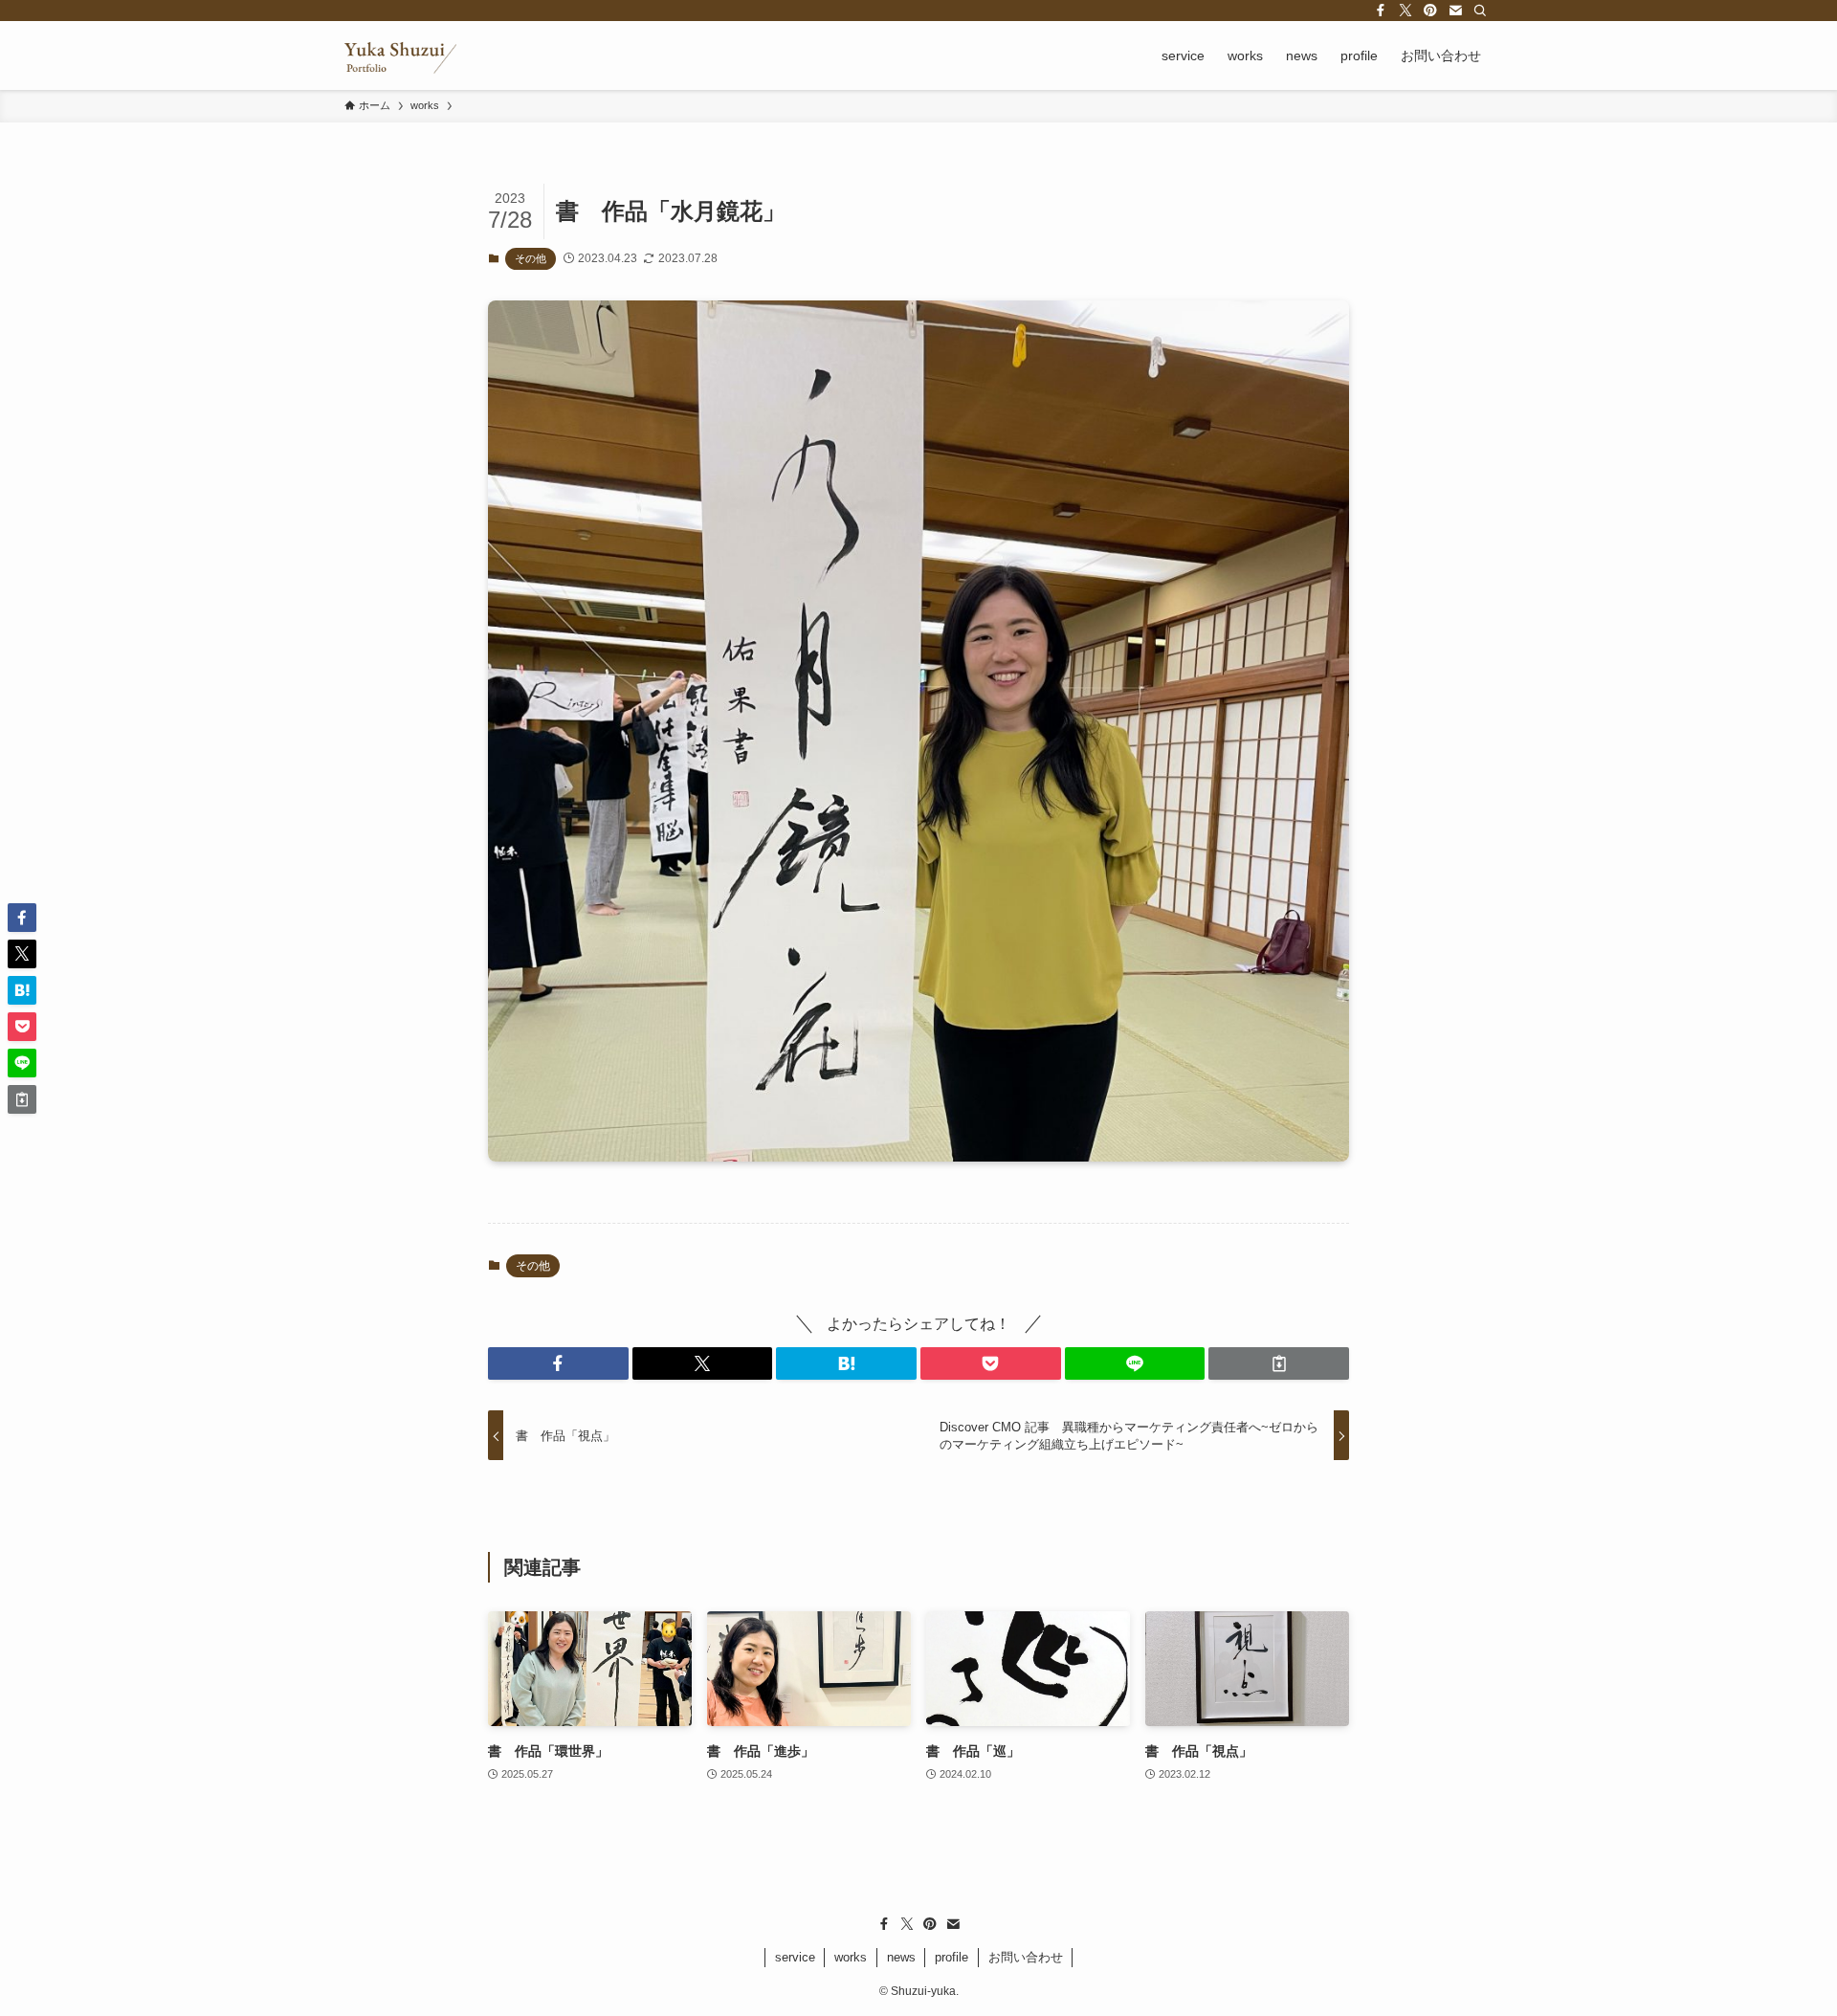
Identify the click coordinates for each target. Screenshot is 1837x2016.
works (851, 1957)
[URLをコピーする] (1279, 1363)
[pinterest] (1430, 11)
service (795, 1957)
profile (952, 1957)
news (901, 1957)
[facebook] (1381, 11)
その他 (531, 258)
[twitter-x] (1405, 11)
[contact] (1455, 11)
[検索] (1480, 11)
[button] (558, 1363)
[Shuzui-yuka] (400, 55)
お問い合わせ (1026, 1957)
